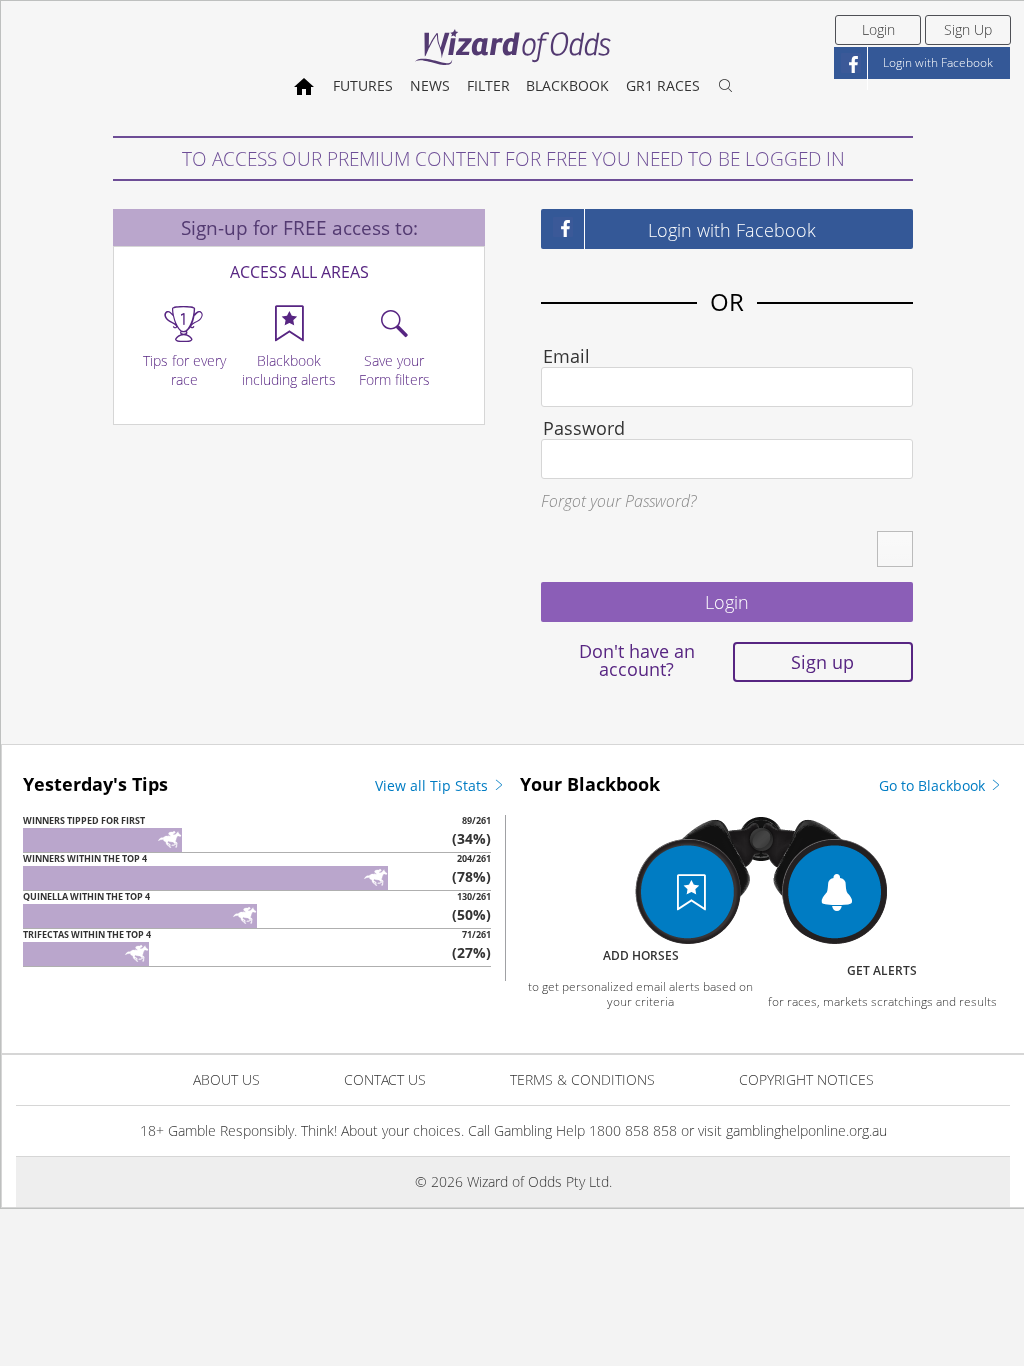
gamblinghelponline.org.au (806, 1130)
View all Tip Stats (433, 785)
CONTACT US (385, 1079)
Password (584, 428)
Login (878, 29)
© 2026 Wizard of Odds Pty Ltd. (513, 1181)
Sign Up (968, 29)
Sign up (822, 662)
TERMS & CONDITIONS (582, 1079)
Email (566, 356)
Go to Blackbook (934, 785)
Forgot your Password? (618, 501)
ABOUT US (226, 1079)
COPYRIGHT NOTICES (806, 1079)
